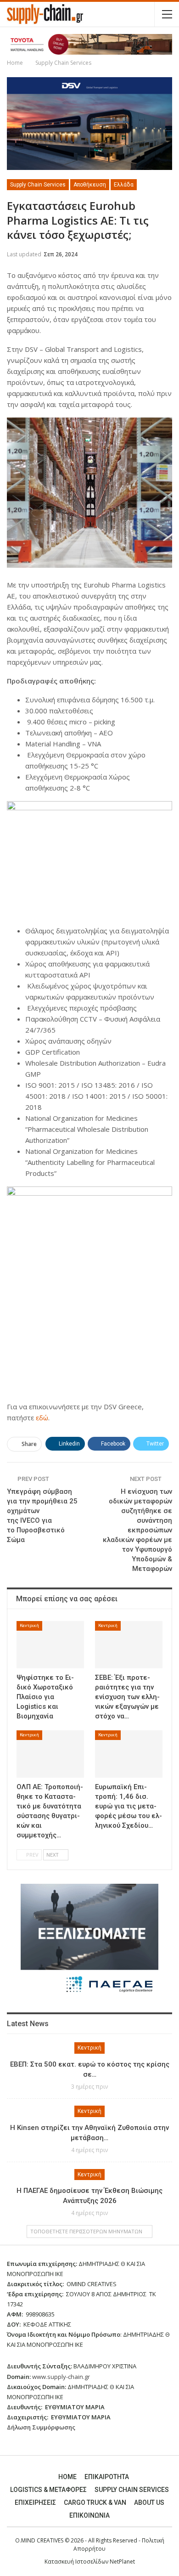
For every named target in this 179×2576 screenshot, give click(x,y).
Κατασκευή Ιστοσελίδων (77, 2562)
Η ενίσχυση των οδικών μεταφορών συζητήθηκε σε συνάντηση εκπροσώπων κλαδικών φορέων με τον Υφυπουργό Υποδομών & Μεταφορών (137, 1530)
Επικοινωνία (89, 2515)
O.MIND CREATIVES (39, 2540)
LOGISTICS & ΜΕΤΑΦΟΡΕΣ (48, 2490)
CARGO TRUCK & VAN (95, 2503)
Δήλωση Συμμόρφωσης (41, 2427)
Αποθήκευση (90, 185)
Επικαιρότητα (107, 2477)
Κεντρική (29, 1625)
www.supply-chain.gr (61, 2377)
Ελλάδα (124, 185)
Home (67, 2477)
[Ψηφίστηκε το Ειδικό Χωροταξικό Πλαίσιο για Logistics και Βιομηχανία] (50, 1645)
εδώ (42, 1418)
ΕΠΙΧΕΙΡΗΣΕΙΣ (35, 2503)
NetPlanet (122, 2562)
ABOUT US (149, 2503)
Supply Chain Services (38, 185)
